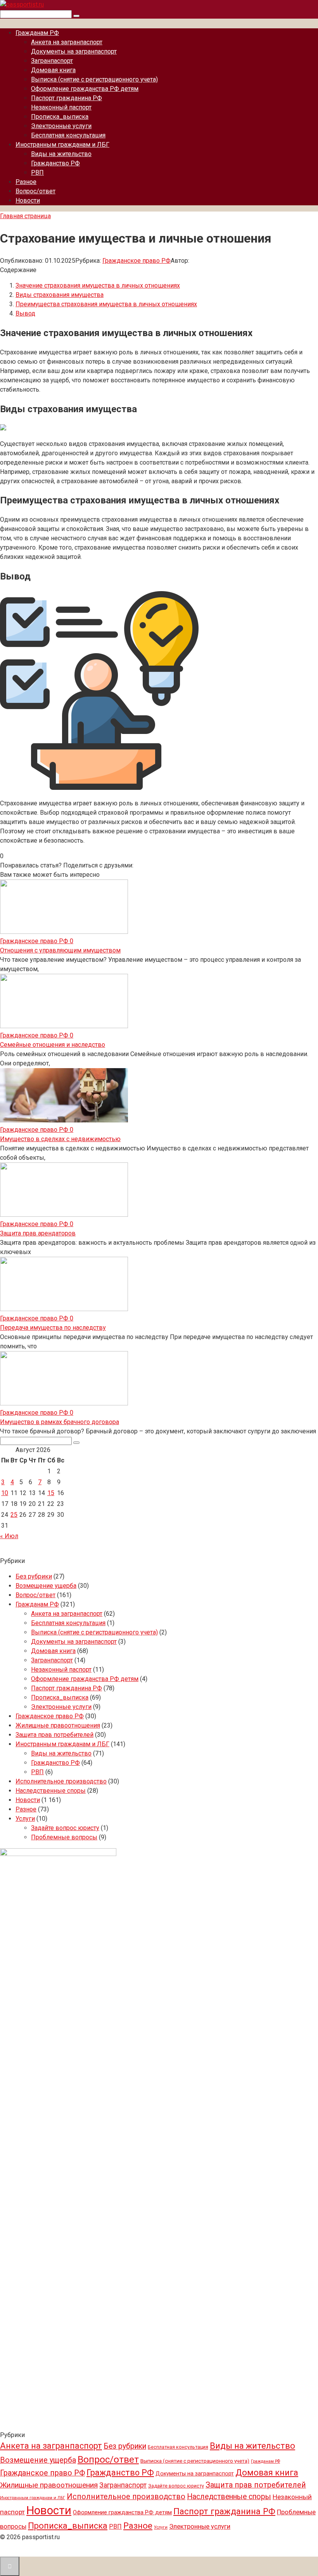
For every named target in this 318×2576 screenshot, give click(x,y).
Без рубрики (34, 1576)
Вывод (25, 313)
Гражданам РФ (37, 33)
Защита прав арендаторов (38, 1233)
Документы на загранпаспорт (74, 51)
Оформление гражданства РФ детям (85, 89)
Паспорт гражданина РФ (67, 98)
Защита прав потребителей (54, 1735)
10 (5, 1493)
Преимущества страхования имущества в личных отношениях (106, 304)
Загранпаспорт (52, 61)
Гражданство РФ (55, 163)
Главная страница (25, 216)
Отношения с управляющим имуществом (60, 950)
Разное (26, 182)
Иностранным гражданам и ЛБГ (62, 145)
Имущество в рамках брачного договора (60, 1422)
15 (51, 1493)
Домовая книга (53, 70)
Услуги (25, 1819)
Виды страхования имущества (60, 295)
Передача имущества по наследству (53, 1328)
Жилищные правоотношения (58, 1725)
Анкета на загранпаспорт (67, 42)
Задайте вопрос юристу (65, 1828)
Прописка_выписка (60, 117)
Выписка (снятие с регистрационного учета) (94, 79)
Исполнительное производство (61, 1781)
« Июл (9, 1536)
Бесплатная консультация (68, 135)
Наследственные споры (51, 1791)
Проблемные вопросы (64, 1837)
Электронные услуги (61, 126)
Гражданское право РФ (137, 261)
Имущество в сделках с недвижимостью (60, 1139)
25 (14, 1515)
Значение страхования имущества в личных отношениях (98, 285)
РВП (37, 173)
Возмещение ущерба (46, 1586)
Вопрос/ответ (35, 191)
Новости (28, 200)
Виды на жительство (61, 154)
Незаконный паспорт (61, 107)
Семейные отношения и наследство (53, 1045)
